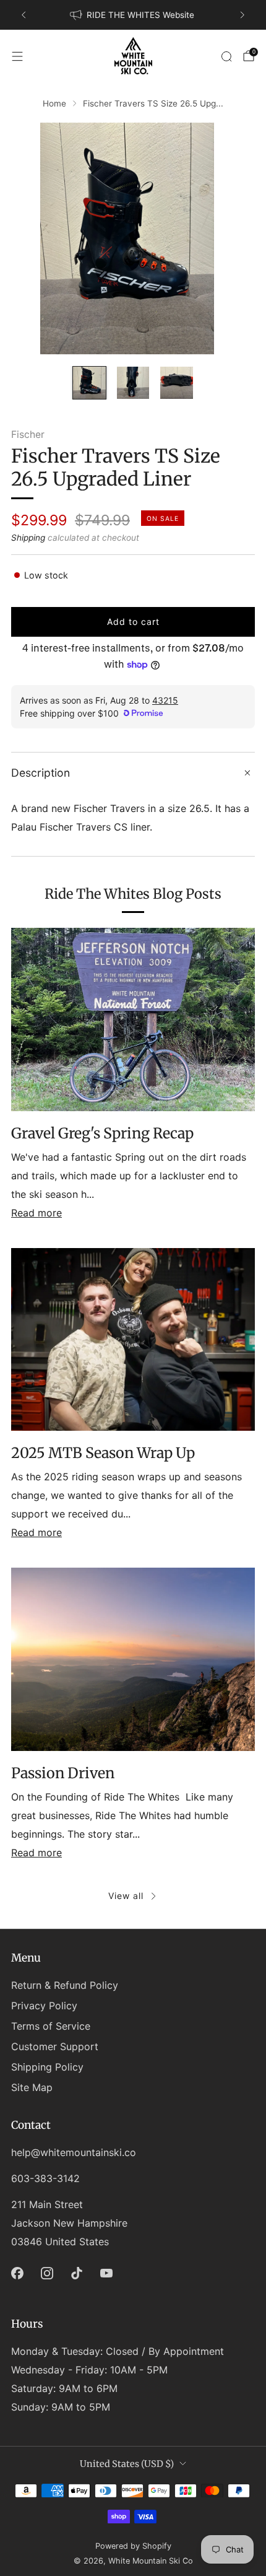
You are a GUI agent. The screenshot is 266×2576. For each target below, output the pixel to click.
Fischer (28, 434)
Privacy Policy (44, 2006)
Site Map (32, 2087)
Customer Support (55, 2046)
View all (126, 1896)
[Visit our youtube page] (106, 2273)
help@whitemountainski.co (74, 2152)
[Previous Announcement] (24, 15)
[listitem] (133, 15)
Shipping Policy (47, 2067)
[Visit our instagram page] (47, 2273)
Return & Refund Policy (65, 1985)
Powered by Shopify (133, 2546)
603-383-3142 (45, 2178)
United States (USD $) (127, 2464)
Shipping (28, 538)
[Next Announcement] (242, 15)
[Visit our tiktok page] (77, 2273)
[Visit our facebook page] (17, 2273)
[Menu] (17, 56)
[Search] (226, 56)
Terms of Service (51, 2026)
